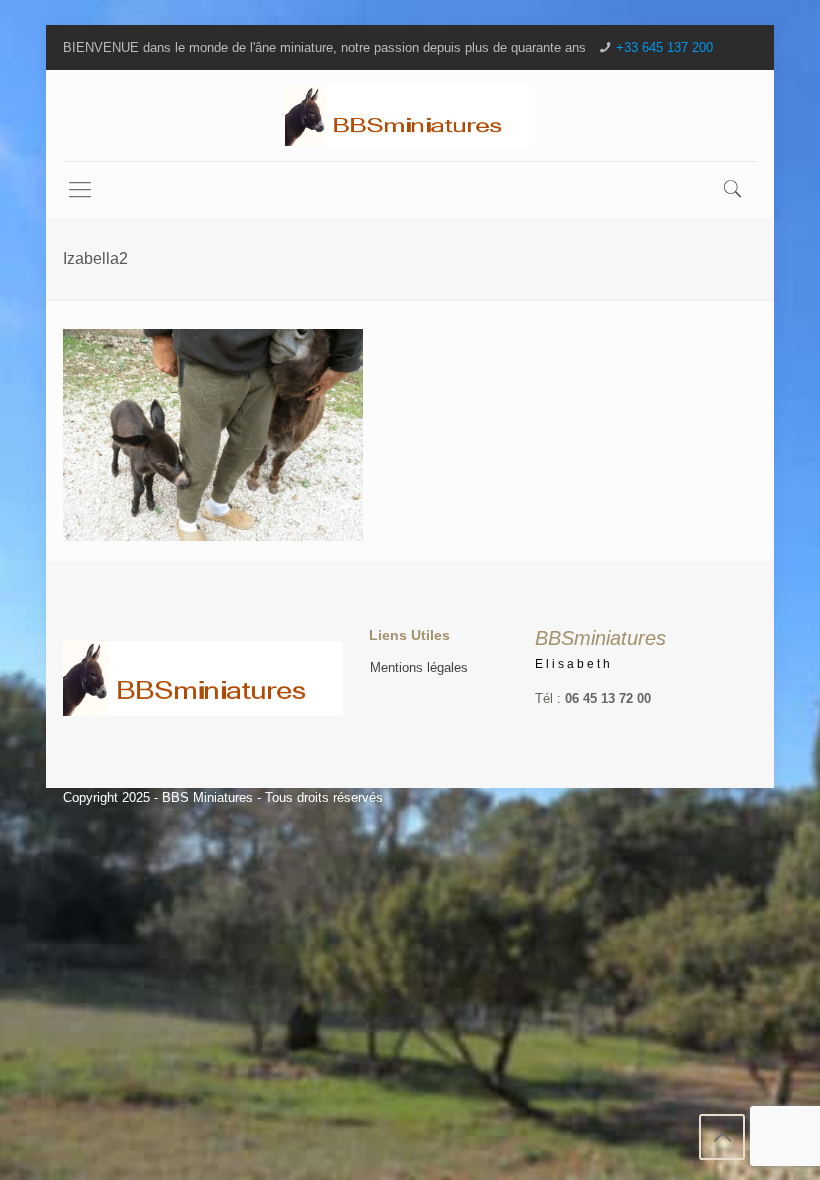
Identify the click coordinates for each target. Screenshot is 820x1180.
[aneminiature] (410, 115)
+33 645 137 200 (664, 47)
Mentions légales (419, 667)
